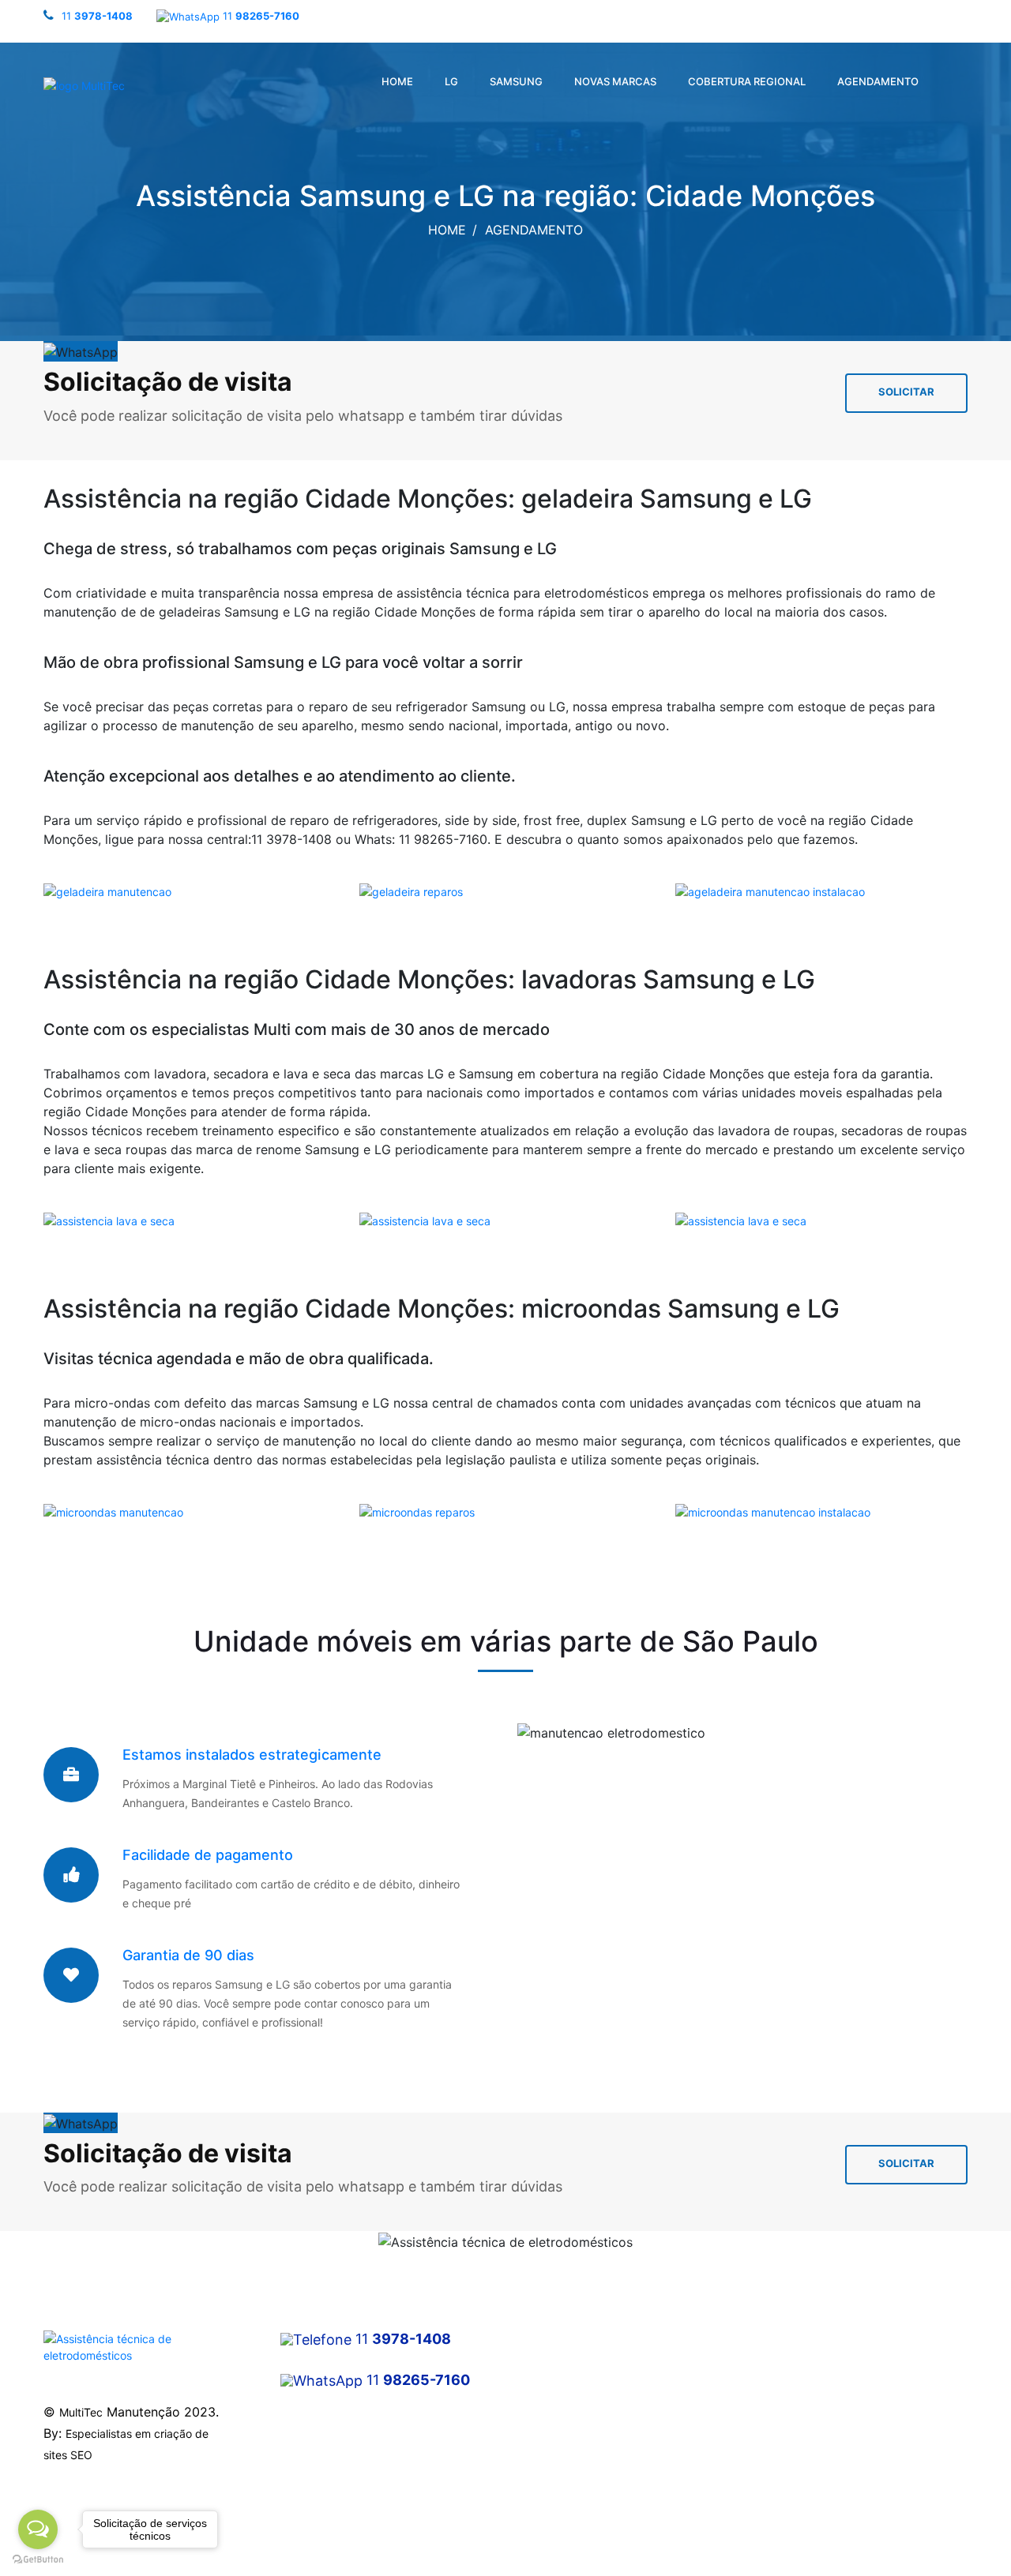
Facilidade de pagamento (208, 1855)
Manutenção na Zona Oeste (589, 2419)
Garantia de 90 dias (188, 1955)
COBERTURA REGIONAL (747, 81)
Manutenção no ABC (570, 2476)
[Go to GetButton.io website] (38, 2560)
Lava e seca (785, 2391)
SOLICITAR (906, 392)
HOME (397, 81)
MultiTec (81, 2412)
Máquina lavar (791, 2334)
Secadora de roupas (807, 2362)
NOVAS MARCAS (615, 81)
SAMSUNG (516, 81)
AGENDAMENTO (878, 81)
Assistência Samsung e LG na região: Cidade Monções (505, 196)
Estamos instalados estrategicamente (252, 1755)
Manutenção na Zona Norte (588, 2362)
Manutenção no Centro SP (585, 2334)
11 (97, 16)
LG (451, 81)
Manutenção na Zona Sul (581, 2391)
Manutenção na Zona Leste (588, 2448)
